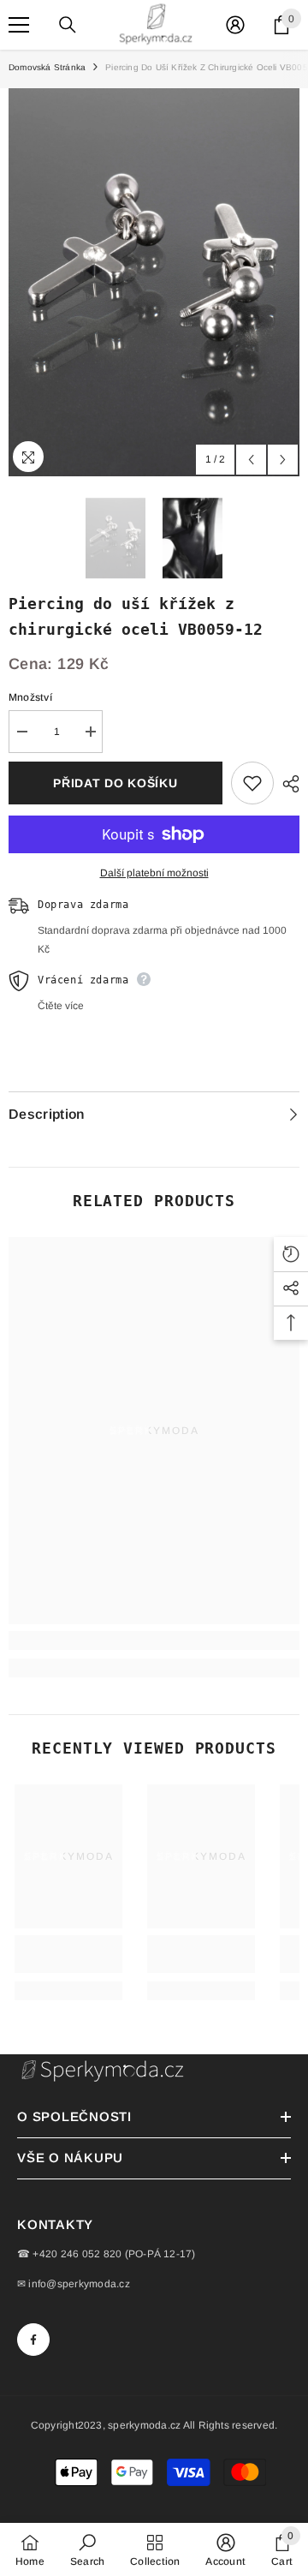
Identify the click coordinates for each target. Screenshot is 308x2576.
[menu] (19, 25)
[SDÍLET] (287, 784)
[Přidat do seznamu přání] (252, 783)
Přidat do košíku (115, 783)
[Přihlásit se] (235, 25)
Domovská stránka (47, 67)
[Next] (283, 460)
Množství (30, 697)
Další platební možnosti (154, 873)
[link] (154, 1641)
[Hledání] (68, 25)
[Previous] (251, 460)
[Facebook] (33, 2340)
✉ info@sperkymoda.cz (74, 2284)
